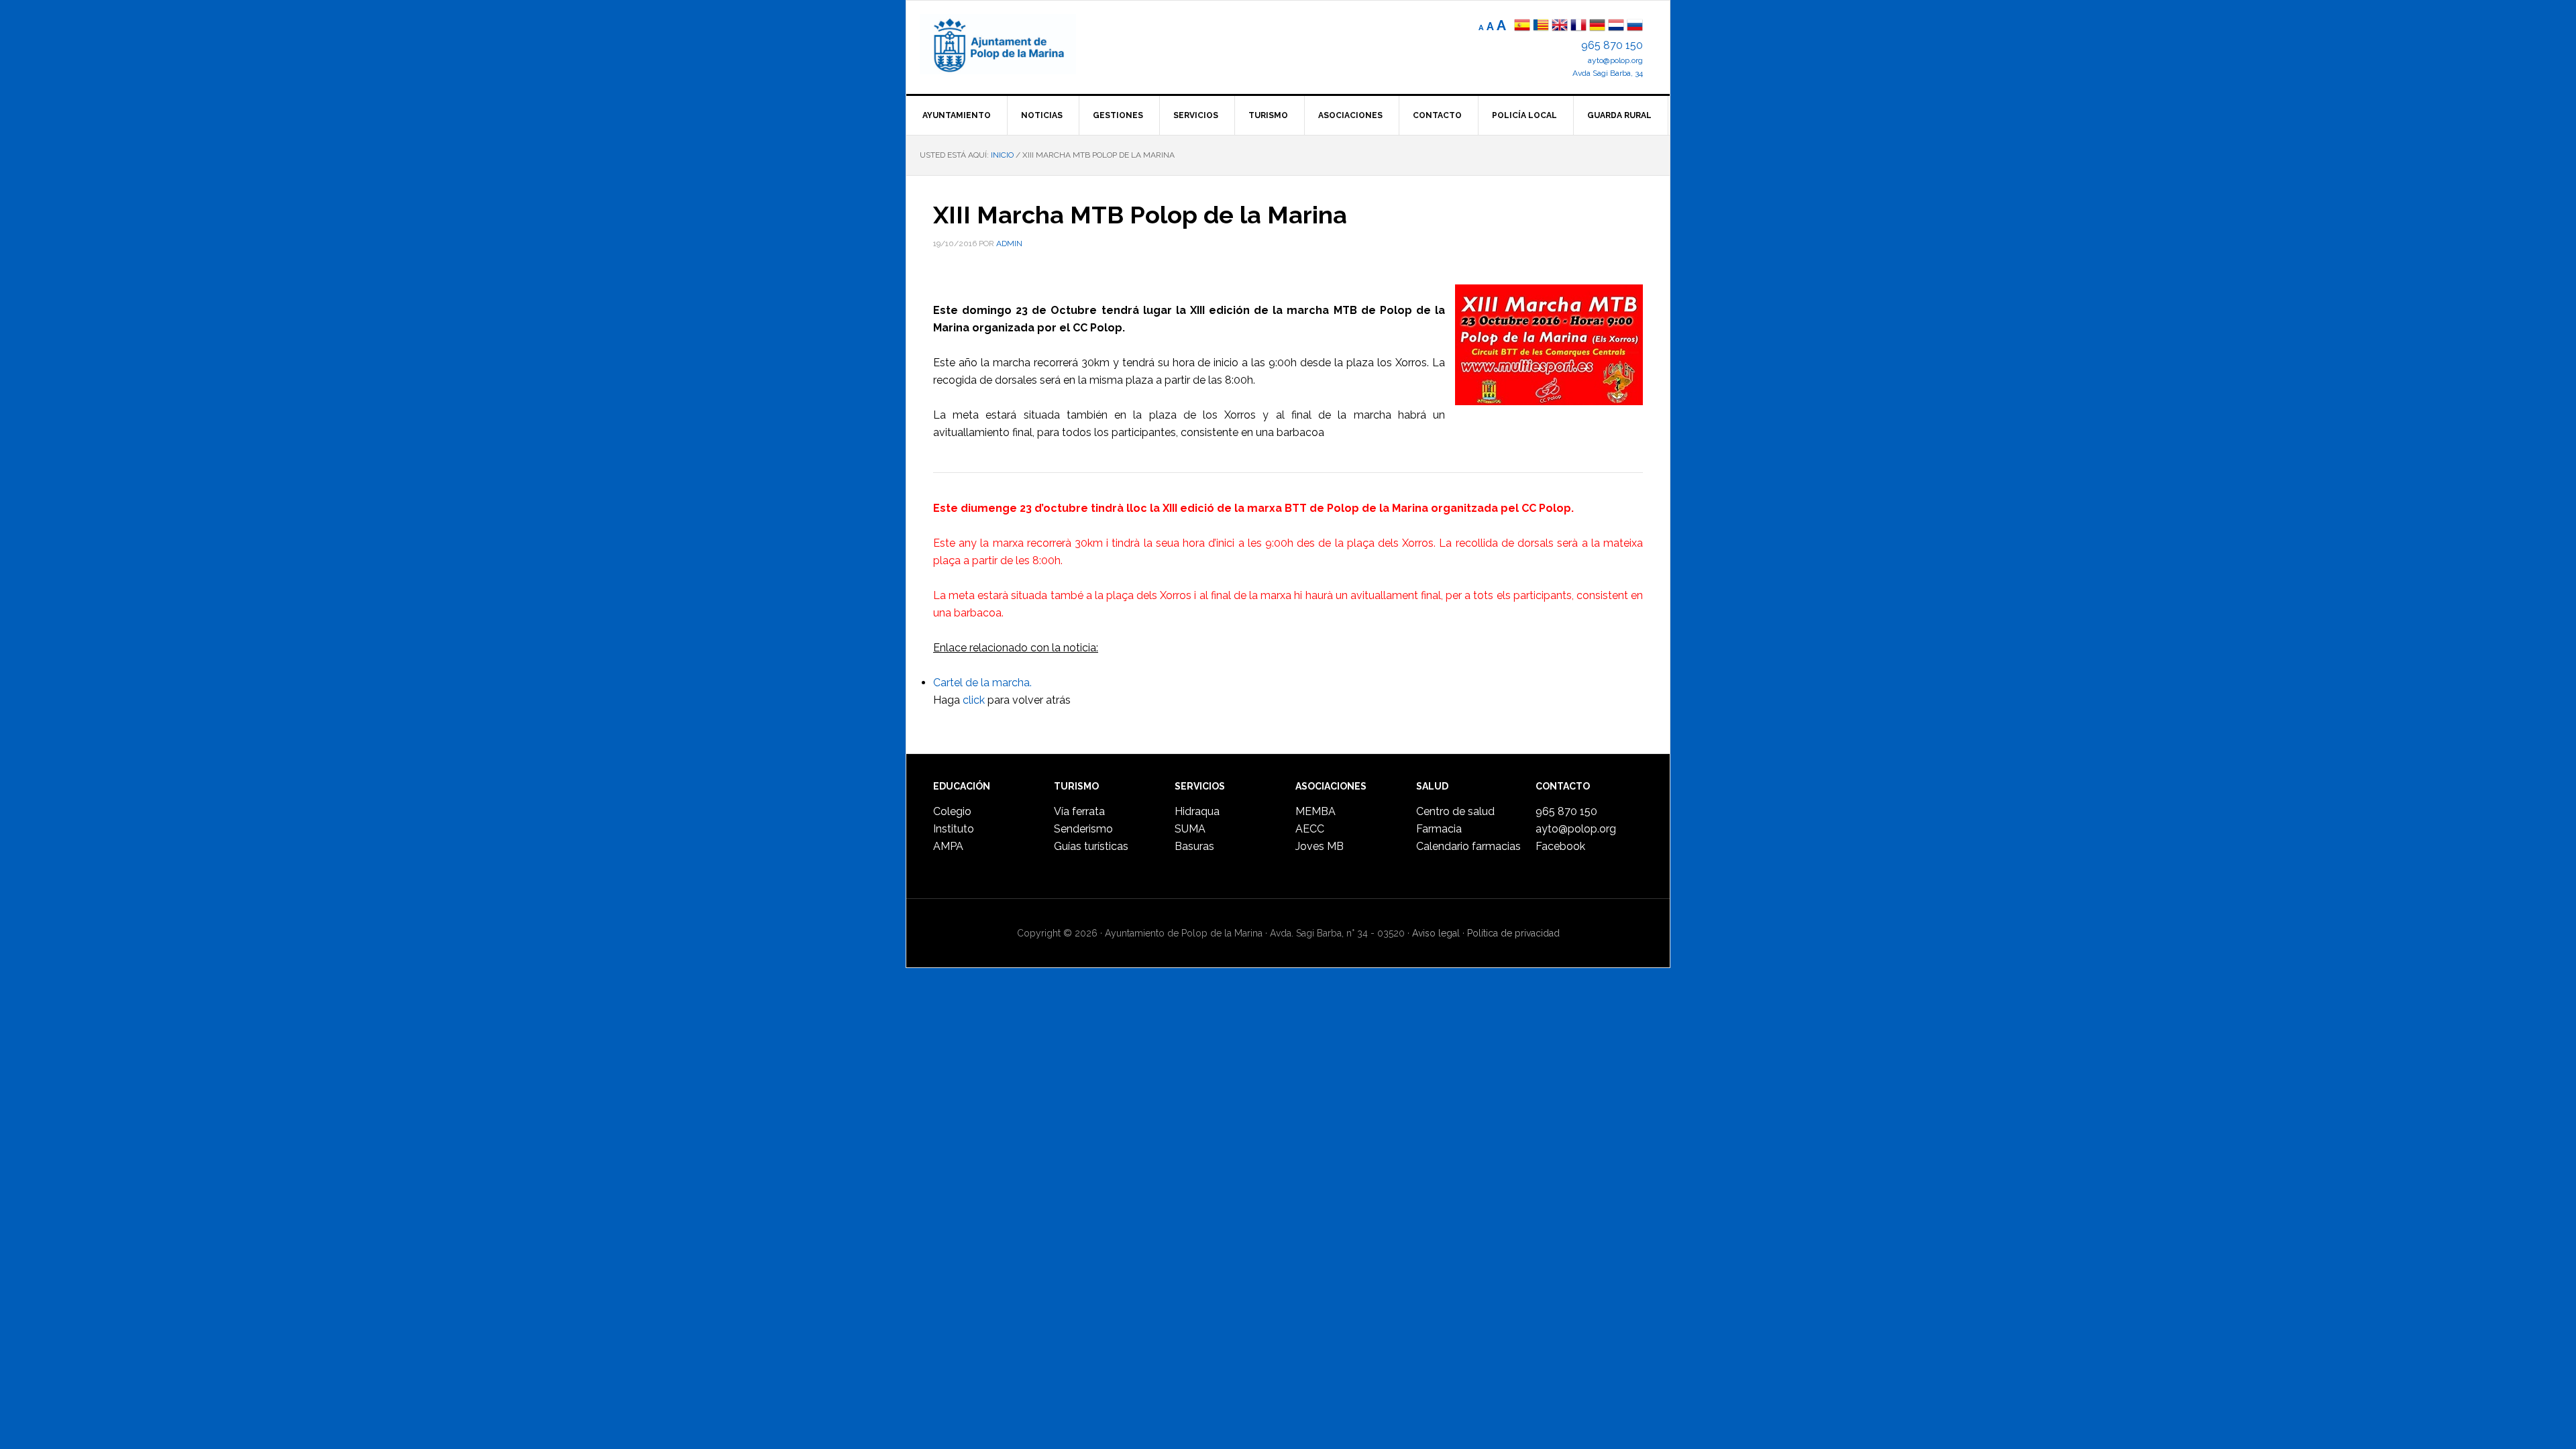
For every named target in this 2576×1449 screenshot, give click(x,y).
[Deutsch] (1597, 26)
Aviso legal (1436, 933)
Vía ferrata (1079, 811)
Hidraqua (1197, 811)
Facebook (1560, 846)
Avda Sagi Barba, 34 (1608, 73)
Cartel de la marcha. (982, 683)
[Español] (1522, 26)
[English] (1560, 26)
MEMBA (1316, 811)
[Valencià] (1541, 26)
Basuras (1194, 846)
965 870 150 (1612, 45)
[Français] (1578, 26)
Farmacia (1439, 829)
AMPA (948, 846)
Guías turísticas (1091, 846)
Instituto (954, 829)
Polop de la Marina (1014, 44)
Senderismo (1083, 829)
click (974, 700)
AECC (1310, 829)
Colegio (952, 811)
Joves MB (1320, 846)
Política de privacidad (1513, 933)
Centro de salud (1455, 811)
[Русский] (1635, 26)
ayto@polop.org (1615, 60)
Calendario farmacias (1468, 846)
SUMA (1190, 829)
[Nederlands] (1617, 26)
